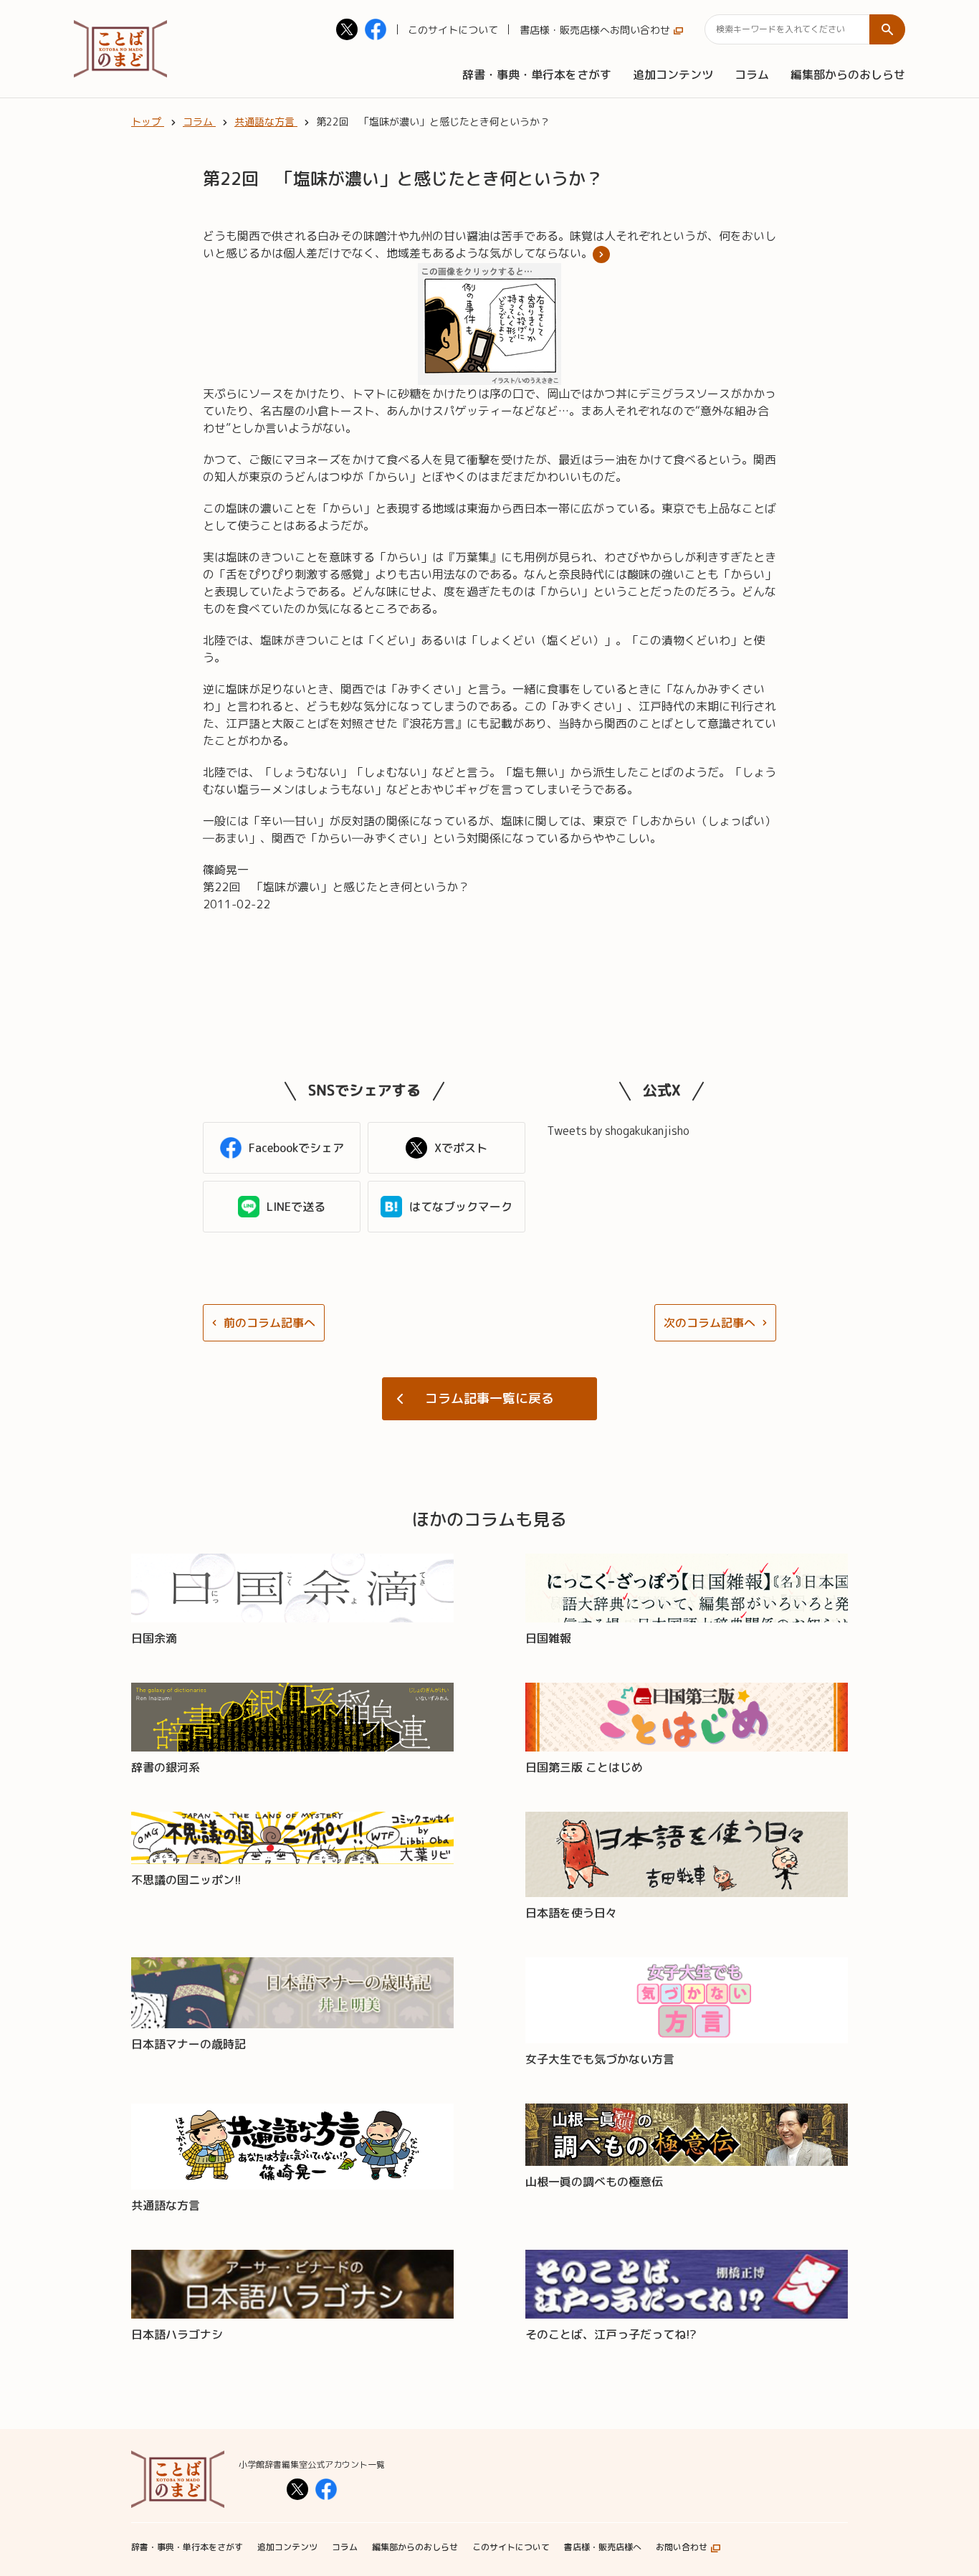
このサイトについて (453, 30)
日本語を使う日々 (571, 1913)
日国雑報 (548, 1638)
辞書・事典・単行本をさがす (537, 75)
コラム (752, 75)
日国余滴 (154, 1638)
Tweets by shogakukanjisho (618, 1131)
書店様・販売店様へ (565, 30)
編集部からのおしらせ (848, 75)
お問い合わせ (640, 30)
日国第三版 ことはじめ (584, 1767)
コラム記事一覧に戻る (489, 1398)
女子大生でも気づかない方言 (600, 2059)
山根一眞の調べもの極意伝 (594, 2182)
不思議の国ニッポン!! (186, 1880)
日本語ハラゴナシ (177, 2334)
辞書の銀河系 (166, 1767)
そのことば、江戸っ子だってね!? (611, 2334)
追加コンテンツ (673, 75)
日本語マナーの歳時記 (188, 2044)
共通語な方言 (166, 2205)
